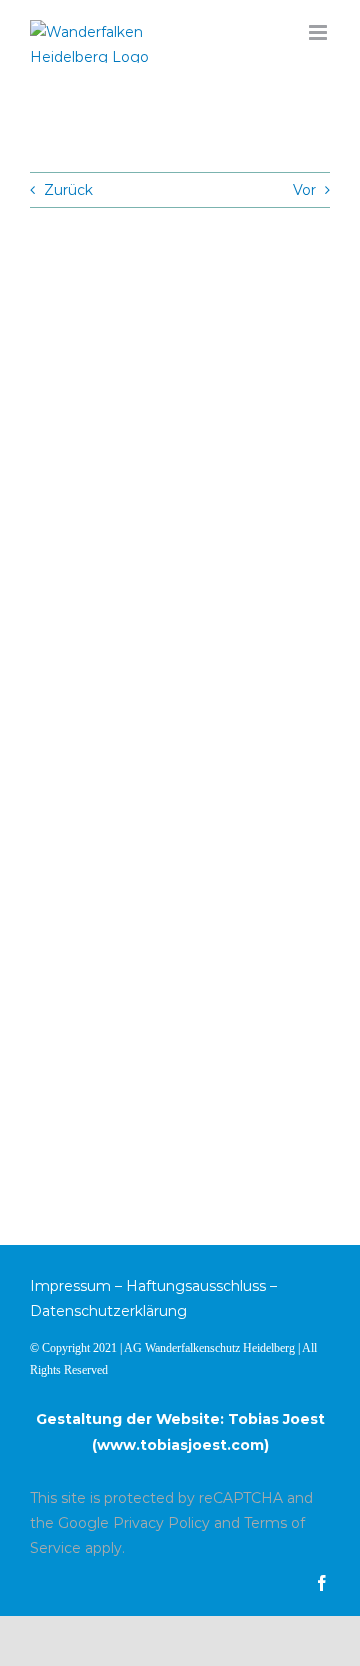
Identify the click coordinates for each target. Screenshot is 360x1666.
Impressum (70, 1286)
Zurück (68, 190)
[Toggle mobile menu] (319, 32)
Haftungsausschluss (196, 1286)
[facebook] (322, 1583)
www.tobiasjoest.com (180, 1445)
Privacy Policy (161, 1523)
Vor (304, 190)
